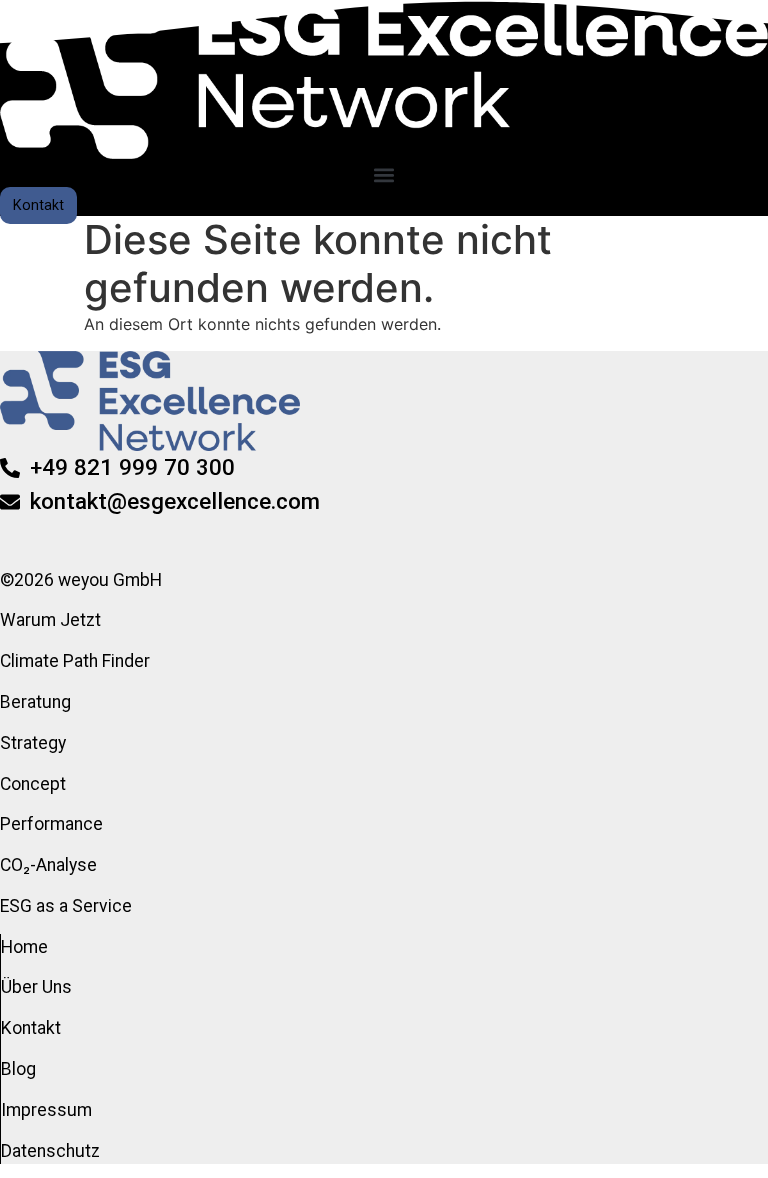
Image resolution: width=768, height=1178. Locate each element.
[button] (384, 175)
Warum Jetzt (50, 620)
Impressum (46, 1110)
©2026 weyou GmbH (81, 580)
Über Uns (36, 987)
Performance (51, 824)
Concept (33, 784)
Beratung (35, 702)
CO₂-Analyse (48, 865)
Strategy (33, 743)
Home (24, 947)
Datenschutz (50, 1151)
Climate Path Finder (75, 661)
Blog (18, 1069)
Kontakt (31, 1028)
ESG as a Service (66, 906)
